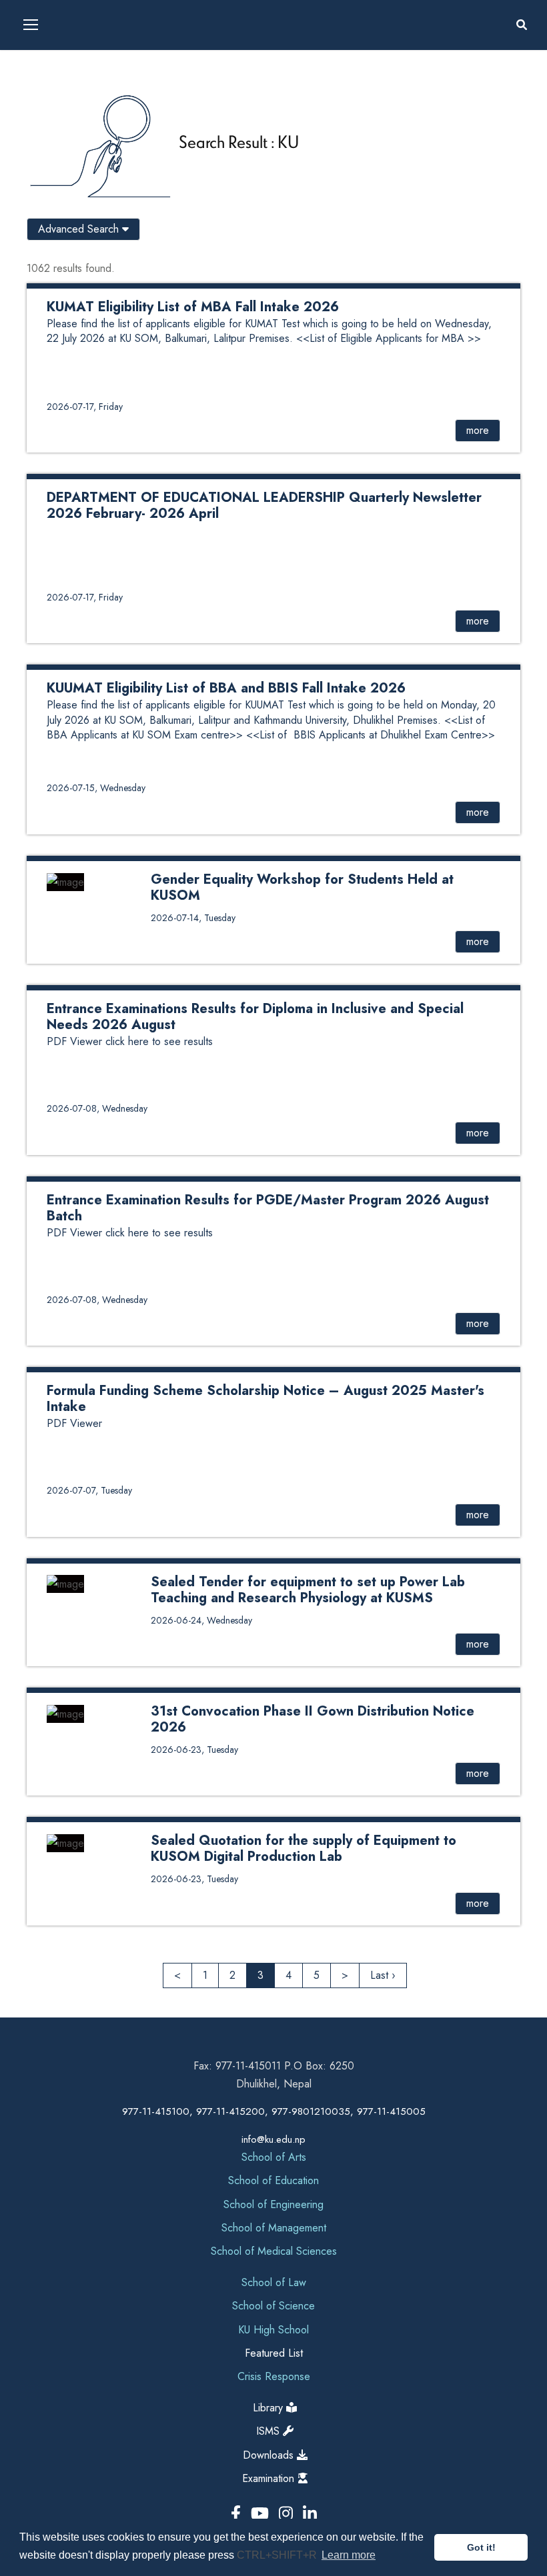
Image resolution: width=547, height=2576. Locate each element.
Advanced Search (80, 229)
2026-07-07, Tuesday (89, 1490)
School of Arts (274, 2157)
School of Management (274, 2228)
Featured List (274, 2353)
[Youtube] (262, 2514)
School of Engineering (273, 2204)
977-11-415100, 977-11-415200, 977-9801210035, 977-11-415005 (274, 2111)
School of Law (274, 2282)
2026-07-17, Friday (85, 407)
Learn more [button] (349, 2555)
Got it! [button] (481, 2547)
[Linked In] (310, 2514)
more (478, 430)
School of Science (273, 2306)
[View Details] (273, 554)
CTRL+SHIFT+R (278, 2555)
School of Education (273, 2180)
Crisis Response (274, 2376)
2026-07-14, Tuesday (193, 918)
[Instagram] (288, 2514)
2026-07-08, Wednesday (97, 1108)
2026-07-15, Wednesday (96, 788)
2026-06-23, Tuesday (194, 1750)
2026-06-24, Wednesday (201, 1620)
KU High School (273, 2330)
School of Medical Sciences (274, 2251)
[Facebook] (238, 2514)
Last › (383, 1975)
